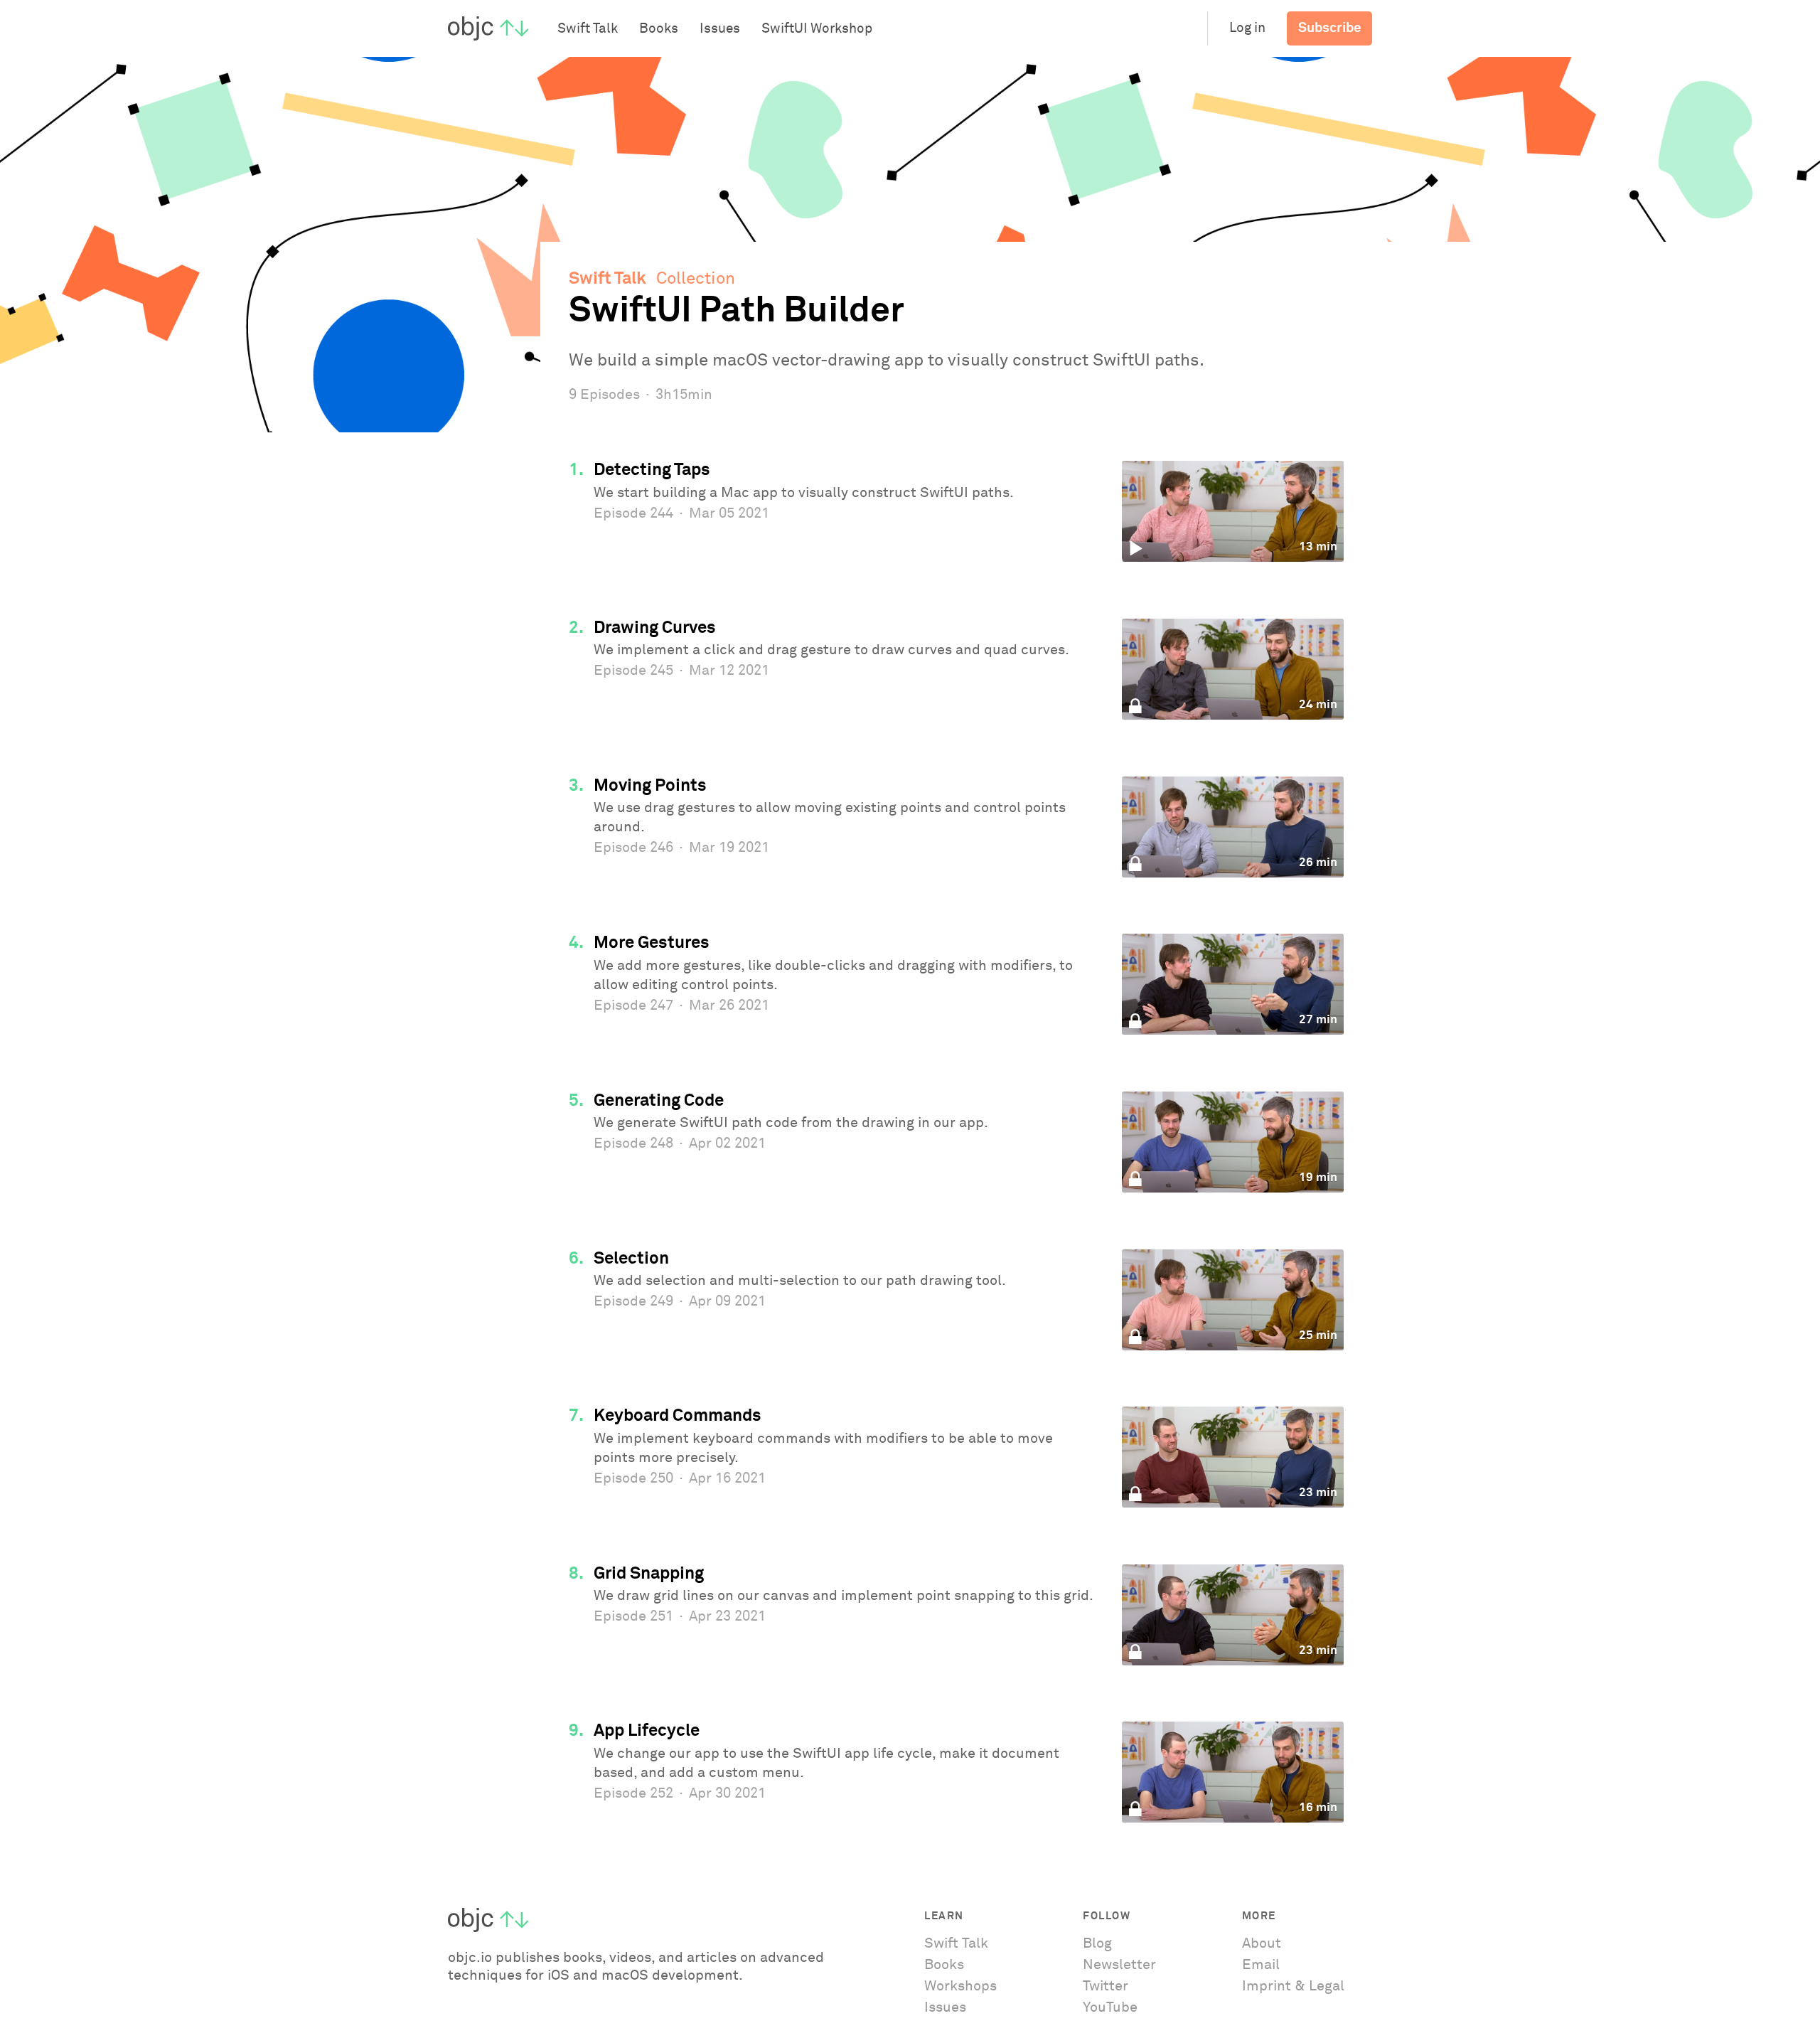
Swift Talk (607, 279)
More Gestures (652, 943)
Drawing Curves (655, 628)
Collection (696, 279)
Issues (945, 2007)
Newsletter (1119, 1965)
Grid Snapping (649, 1574)
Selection (631, 1259)
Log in (1247, 28)
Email (1261, 1965)
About (1262, 1943)
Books (944, 1965)
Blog (1097, 1943)
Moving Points (650, 786)
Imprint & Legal (1293, 1986)
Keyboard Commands (678, 1416)
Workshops (960, 1986)
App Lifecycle (647, 1731)
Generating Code (659, 1101)
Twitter (1106, 1986)
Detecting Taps (652, 470)
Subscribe (1330, 28)
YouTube (1110, 2007)
